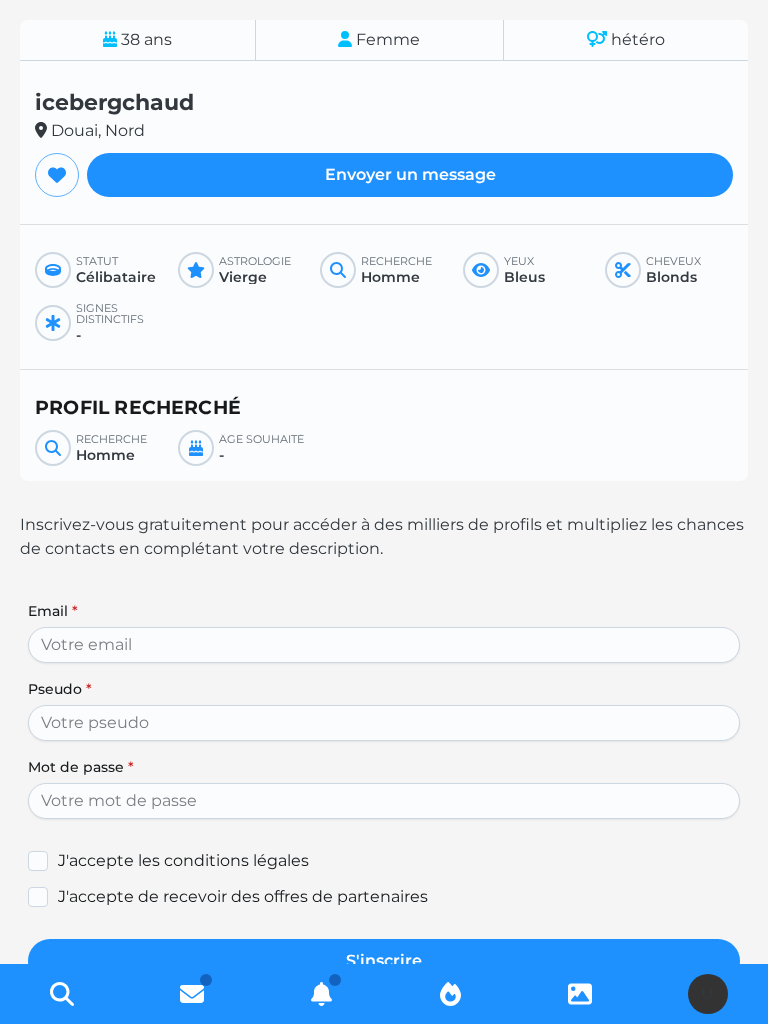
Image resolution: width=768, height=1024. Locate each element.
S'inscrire (384, 960)
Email (53, 611)
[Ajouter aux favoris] (57, 175)
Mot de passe (81, 767)
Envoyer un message (410, 174)
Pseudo (60, 689)
